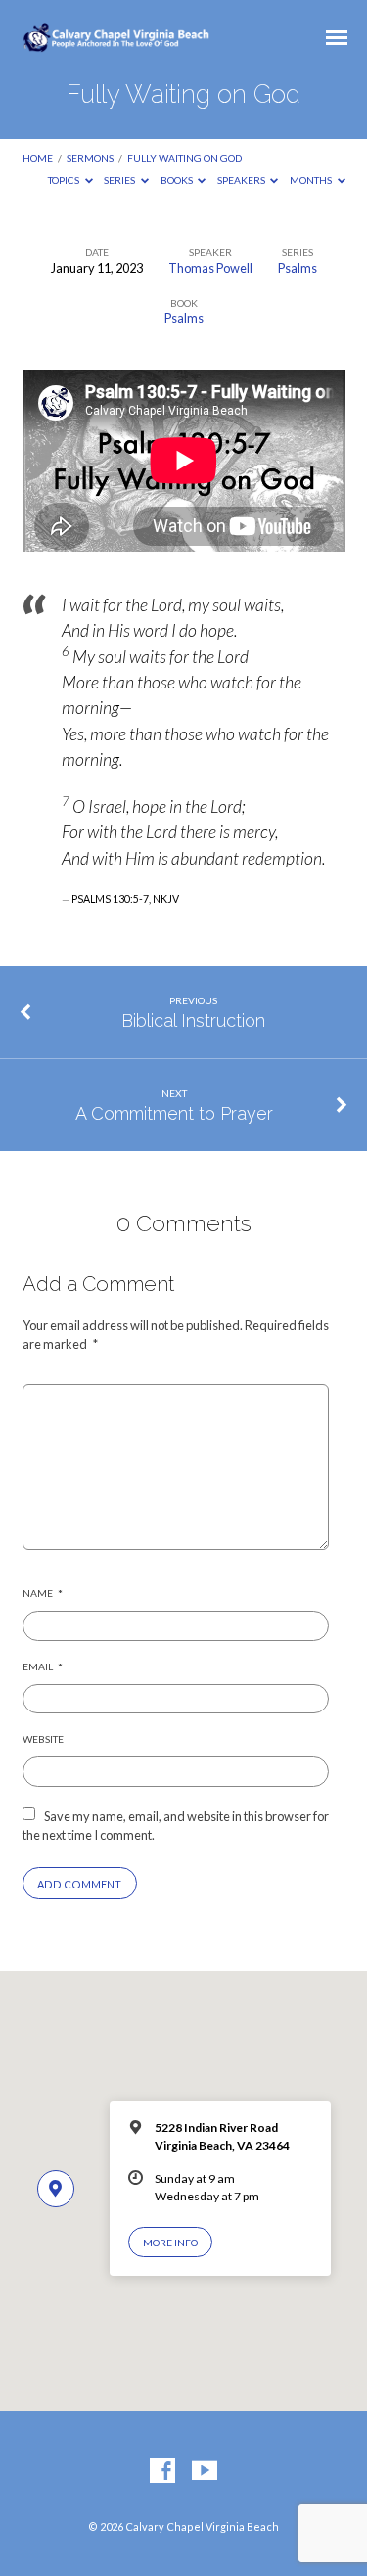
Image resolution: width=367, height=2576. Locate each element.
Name (43, 1593)
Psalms (298, 268)
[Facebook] (162, 2471)
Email (43, 1666)
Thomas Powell (210, 268)
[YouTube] (205, 2471)
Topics (65, 180)
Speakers (242, 180)
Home (38, 158)
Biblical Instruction (193, 1021)
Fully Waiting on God (184, 158)
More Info (170, 2243)
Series (120, 180)
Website (43, 1739)
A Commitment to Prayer (174, 1113)
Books (178, 180)
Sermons (90, 158)
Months (312, 180)
